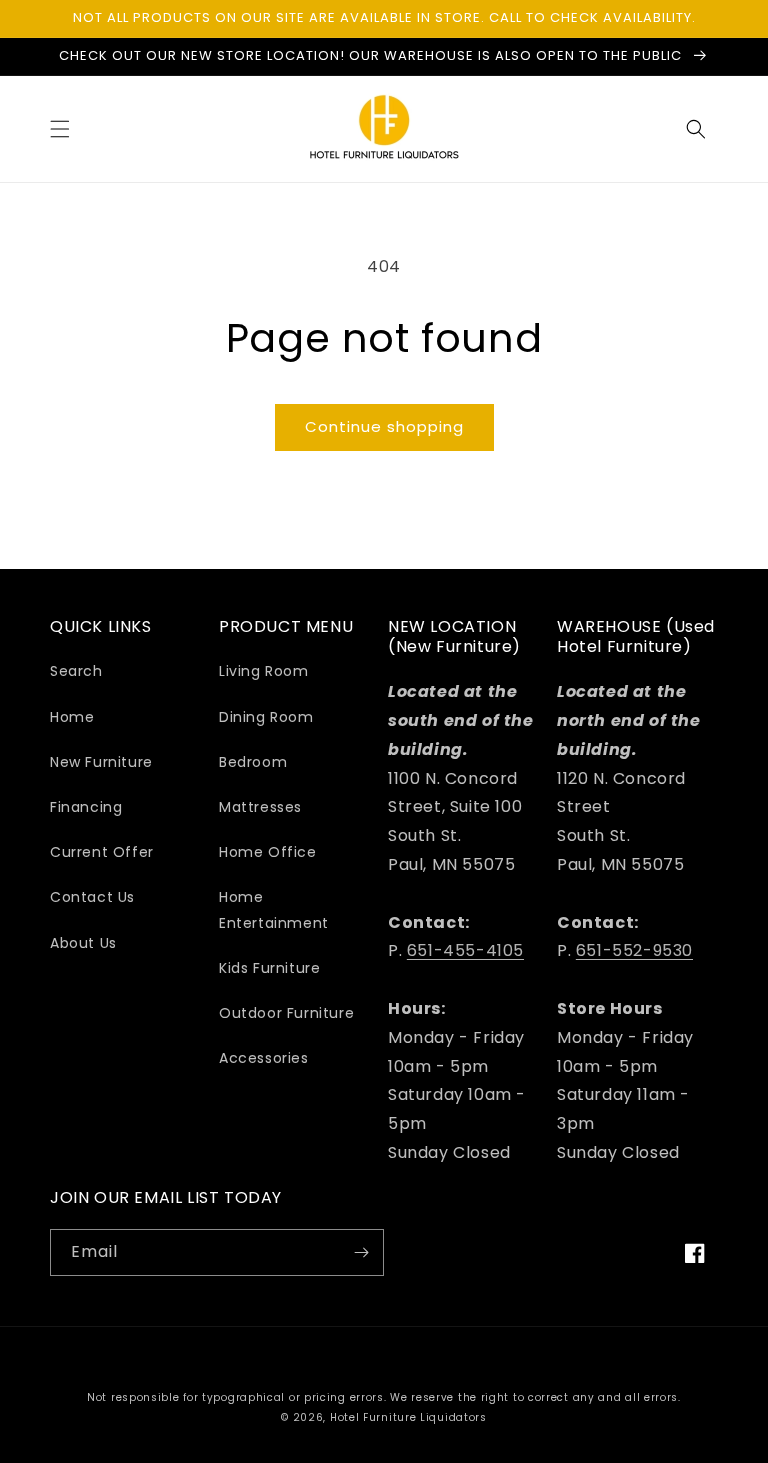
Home (72, 717)
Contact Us (92, 897)
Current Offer (102, 852)
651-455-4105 (465, 950)
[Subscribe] (361, 1252)
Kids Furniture (269, 968)
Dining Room (266, 717)
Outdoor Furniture (286, 1013)
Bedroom (253, 762)
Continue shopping (384, 426)
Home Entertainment (274, 909)
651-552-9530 (634, 950)
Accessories (264, 1058)
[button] (60, 129)
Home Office (268, 852)
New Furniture (101, 762)
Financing (86, 807)
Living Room (264, 671)
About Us (83, 943)
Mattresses (260, 807)
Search (76, 671)
